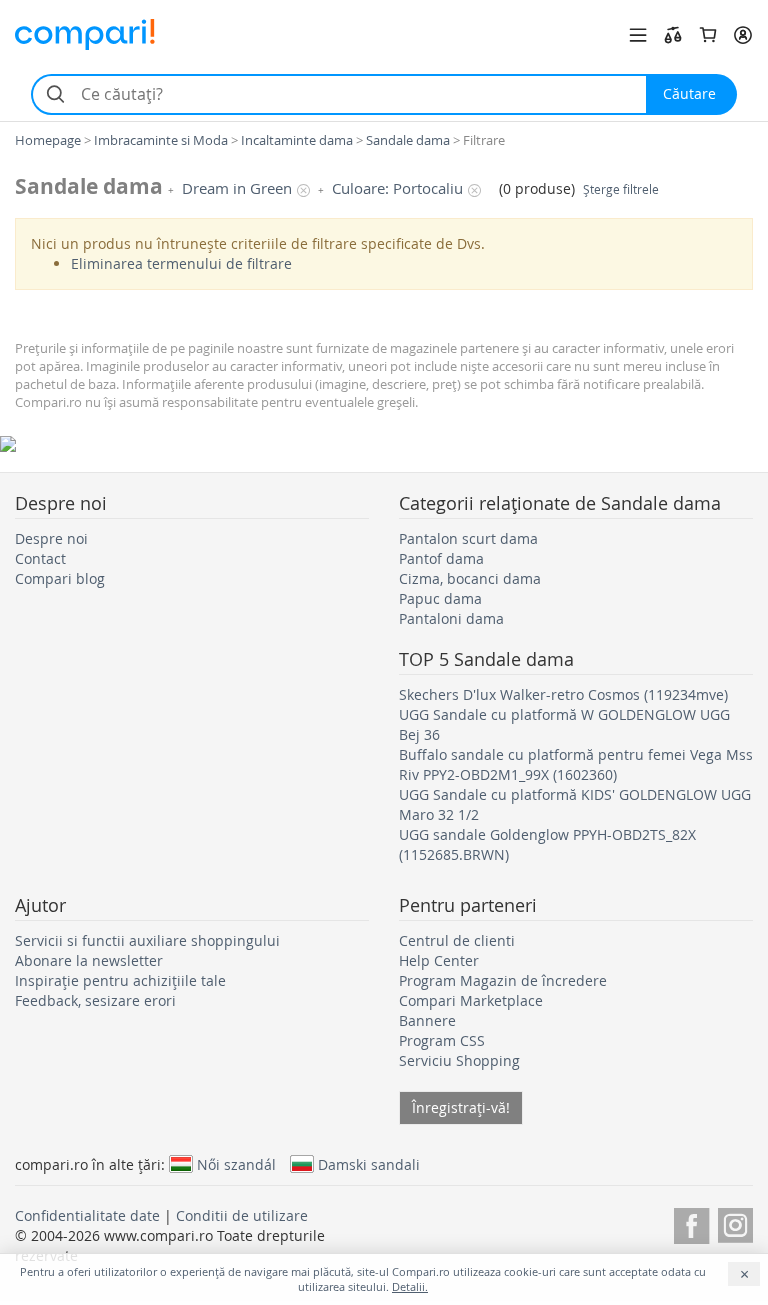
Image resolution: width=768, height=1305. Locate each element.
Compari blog (60, 578)
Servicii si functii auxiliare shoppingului (147, 940)
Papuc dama (440, 598)
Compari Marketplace (471, 1000)
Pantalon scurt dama (468, 538)
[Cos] (708, 35)
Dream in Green (237, 188)
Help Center (439, 960)
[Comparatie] (673, 35)
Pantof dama (441, 558)
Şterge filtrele (621, 189)
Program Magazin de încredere (503, 980)
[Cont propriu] (743, 35)
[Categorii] (638, 35)
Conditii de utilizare (242, 1215)
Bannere (427, 1020)
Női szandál (236, 1164)
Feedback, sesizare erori (95, 1000)
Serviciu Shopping (459, 1060)
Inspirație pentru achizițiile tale (120, 980)
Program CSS (442, 1040)
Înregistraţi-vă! (461, 1107)
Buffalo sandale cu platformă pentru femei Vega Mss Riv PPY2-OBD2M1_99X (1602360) (576, 764)
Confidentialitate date (87, 1215)
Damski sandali (369, 1164)
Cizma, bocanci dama (470, 578)
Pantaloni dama (451, 618)
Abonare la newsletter (89, 960)
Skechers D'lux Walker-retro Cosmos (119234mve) (563, 694)
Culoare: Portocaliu (397, 188)
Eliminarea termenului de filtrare (181, 263)
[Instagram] (735, 1222)
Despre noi (51, 538)
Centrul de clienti (457, 940)
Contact (40, 558)
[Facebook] (691, 1222)
